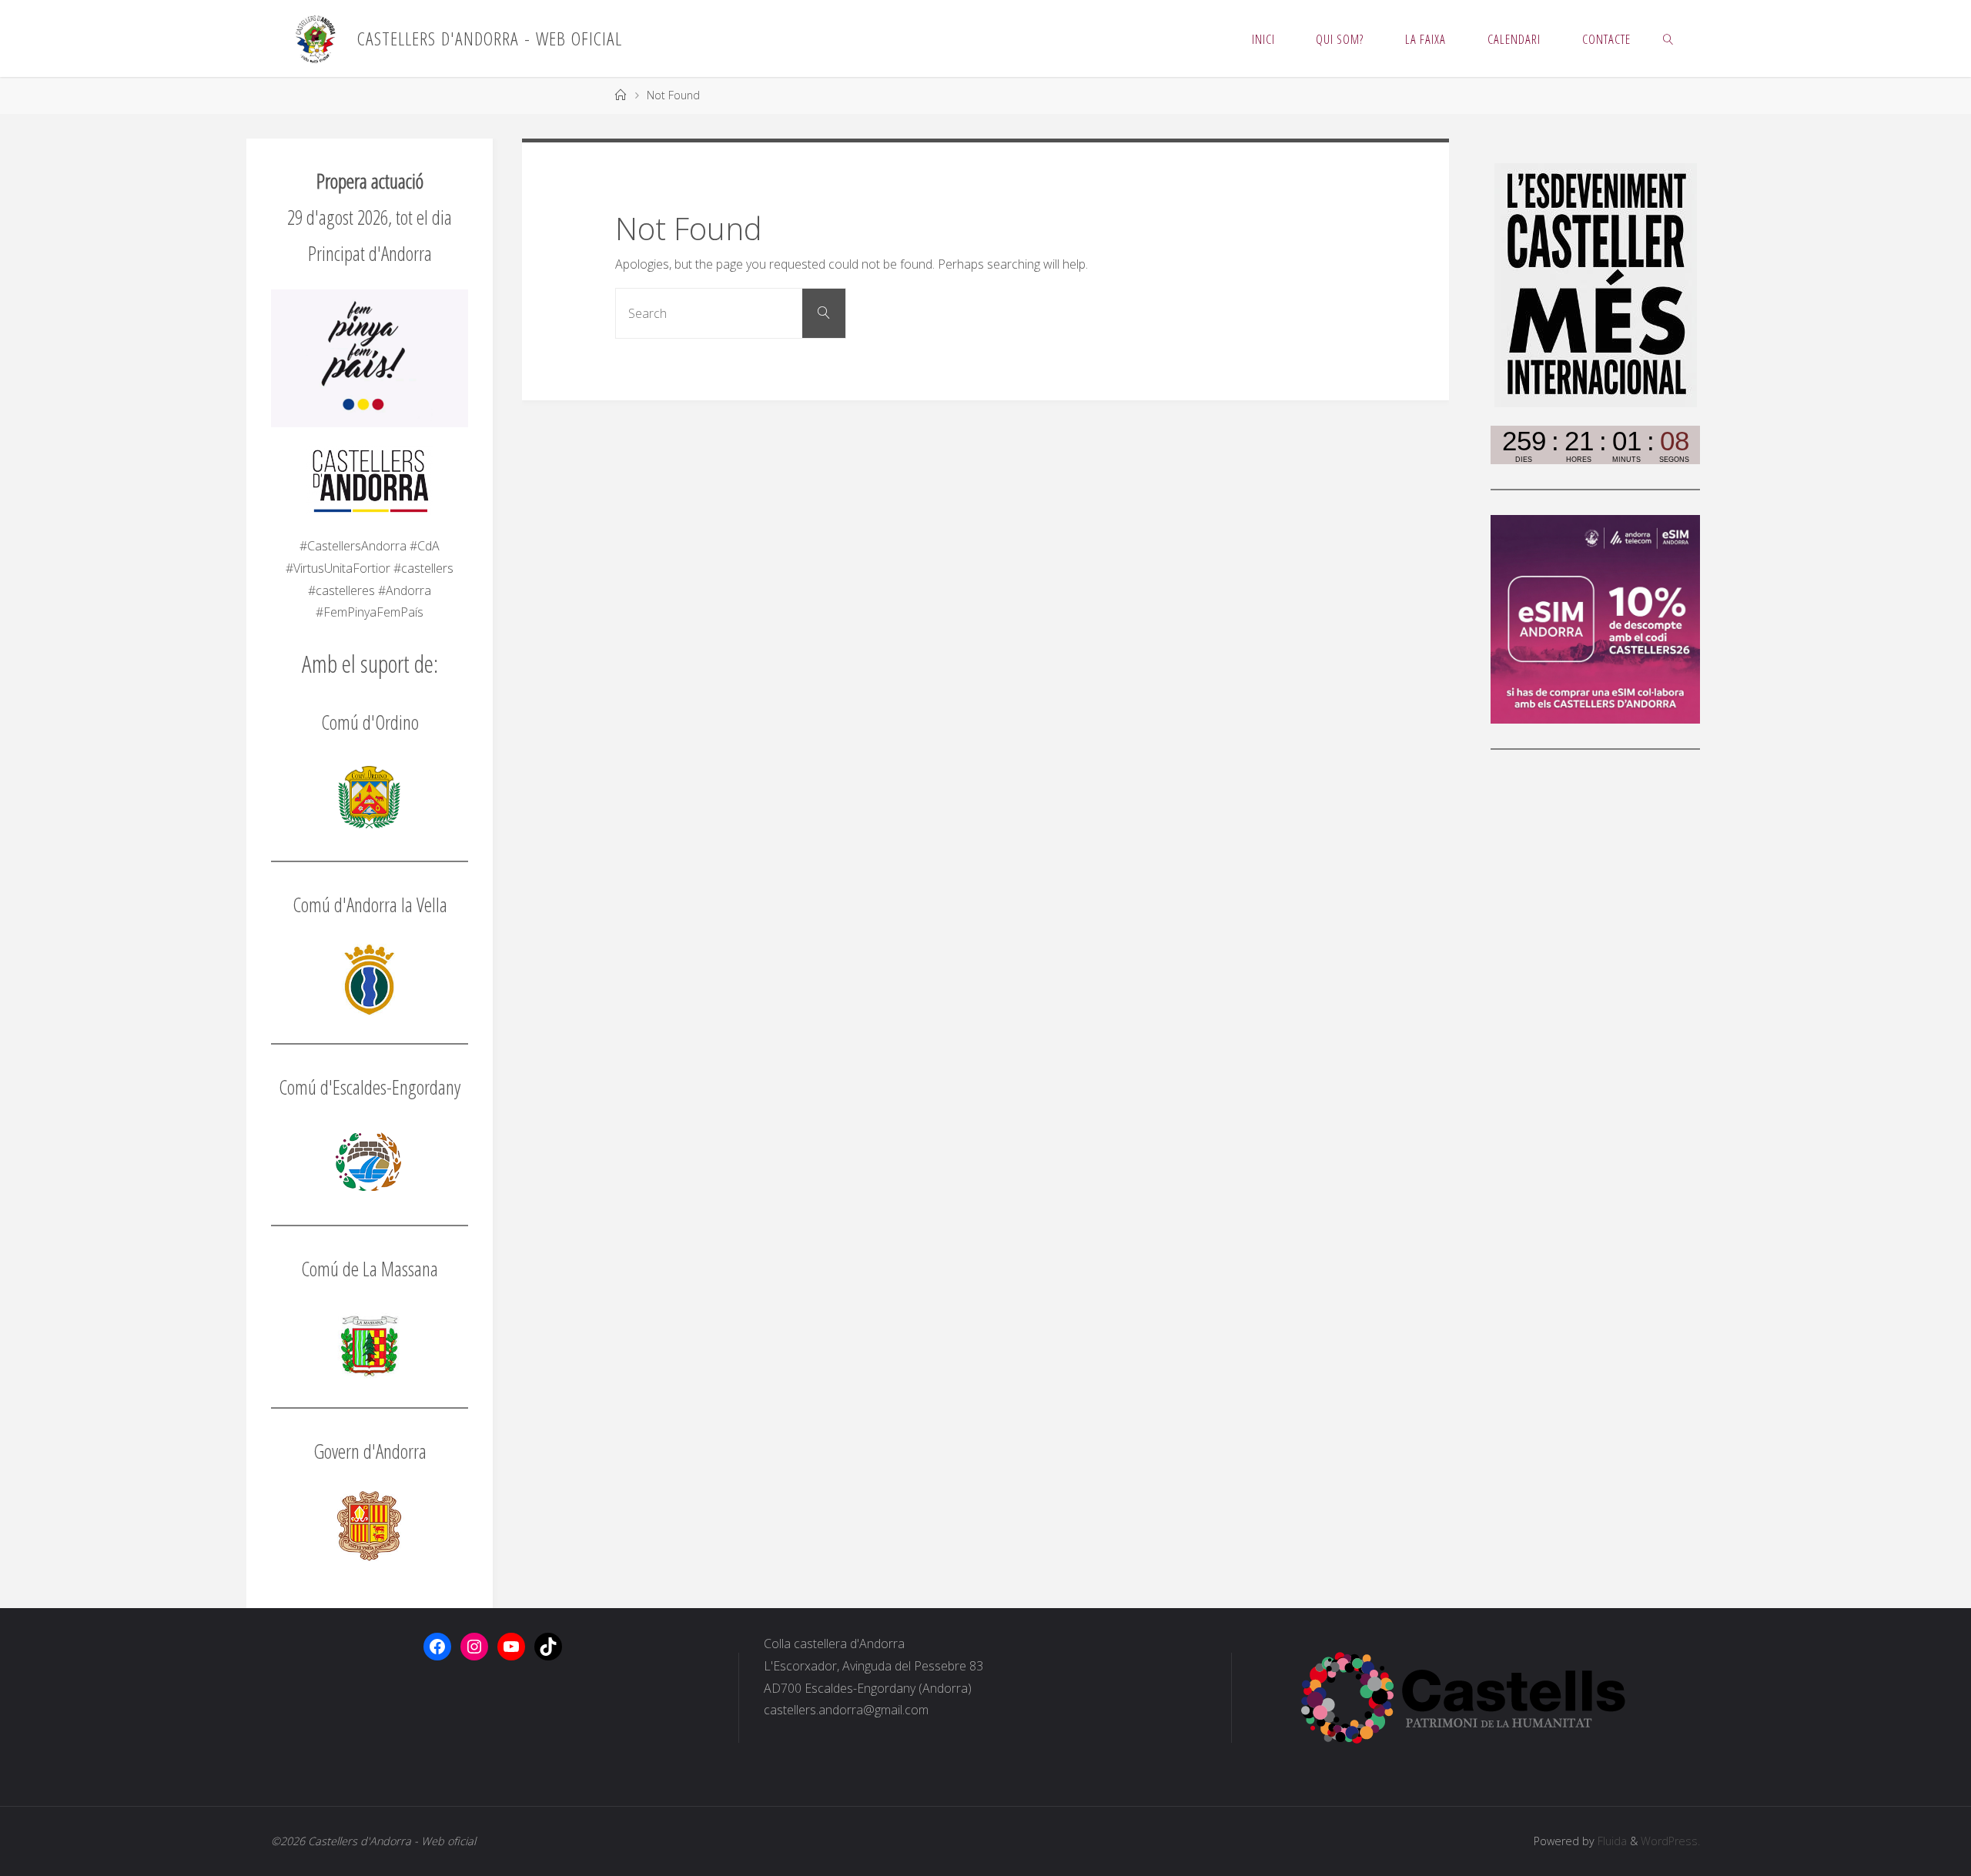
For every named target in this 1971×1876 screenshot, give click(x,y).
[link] (1668, 38)
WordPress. (1670, 1841)
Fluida (1611, 1841)
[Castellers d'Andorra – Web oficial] (315, 38)
